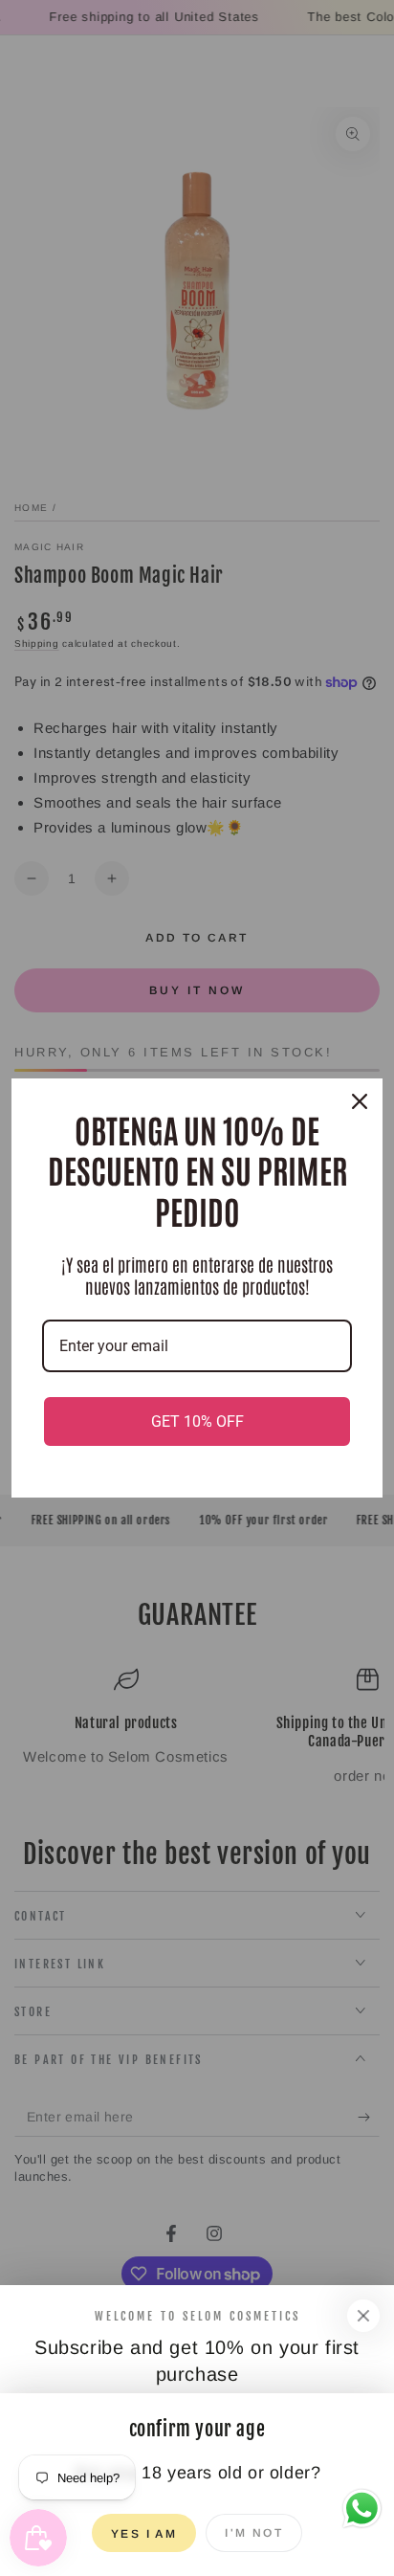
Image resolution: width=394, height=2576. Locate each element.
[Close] (363, 2316)
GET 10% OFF (197, 1421)
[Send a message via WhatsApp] (362, 2509)
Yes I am (144, 2534)
